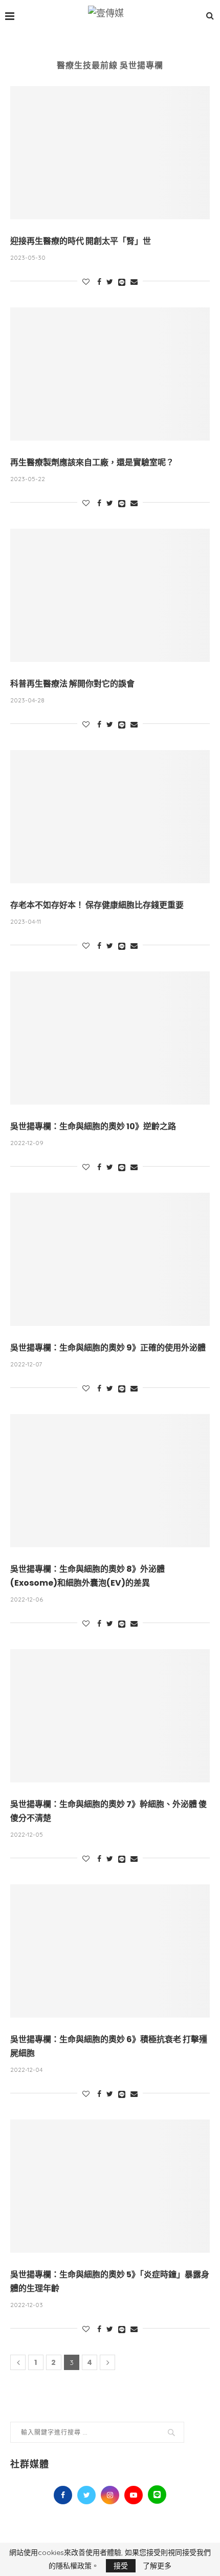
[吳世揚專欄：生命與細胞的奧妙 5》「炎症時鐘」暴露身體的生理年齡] (110, 2186)
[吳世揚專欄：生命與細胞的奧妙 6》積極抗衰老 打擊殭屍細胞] (110, 1951)
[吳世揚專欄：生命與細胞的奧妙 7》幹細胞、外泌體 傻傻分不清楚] (110, 1716)
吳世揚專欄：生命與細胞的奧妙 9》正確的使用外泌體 (108, 1348)
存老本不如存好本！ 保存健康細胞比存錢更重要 (97, 905)
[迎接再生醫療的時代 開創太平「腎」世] (110, 153)
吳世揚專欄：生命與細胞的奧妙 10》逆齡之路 (93, 1126)
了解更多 (157, 2566)
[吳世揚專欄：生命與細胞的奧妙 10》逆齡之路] (110, 1038)
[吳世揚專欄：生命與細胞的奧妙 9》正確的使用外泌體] (110, 1259)
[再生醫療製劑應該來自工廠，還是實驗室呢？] (110, 374)
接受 (121, 2566)
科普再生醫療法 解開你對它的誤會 (72, 684)
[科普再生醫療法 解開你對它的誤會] (110, 595)
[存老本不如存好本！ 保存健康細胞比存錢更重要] (110, 817)
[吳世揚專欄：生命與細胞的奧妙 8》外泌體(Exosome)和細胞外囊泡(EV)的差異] (110, 1481)
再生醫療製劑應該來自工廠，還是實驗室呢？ (92, 462)
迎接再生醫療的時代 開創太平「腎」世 (81, 241)
